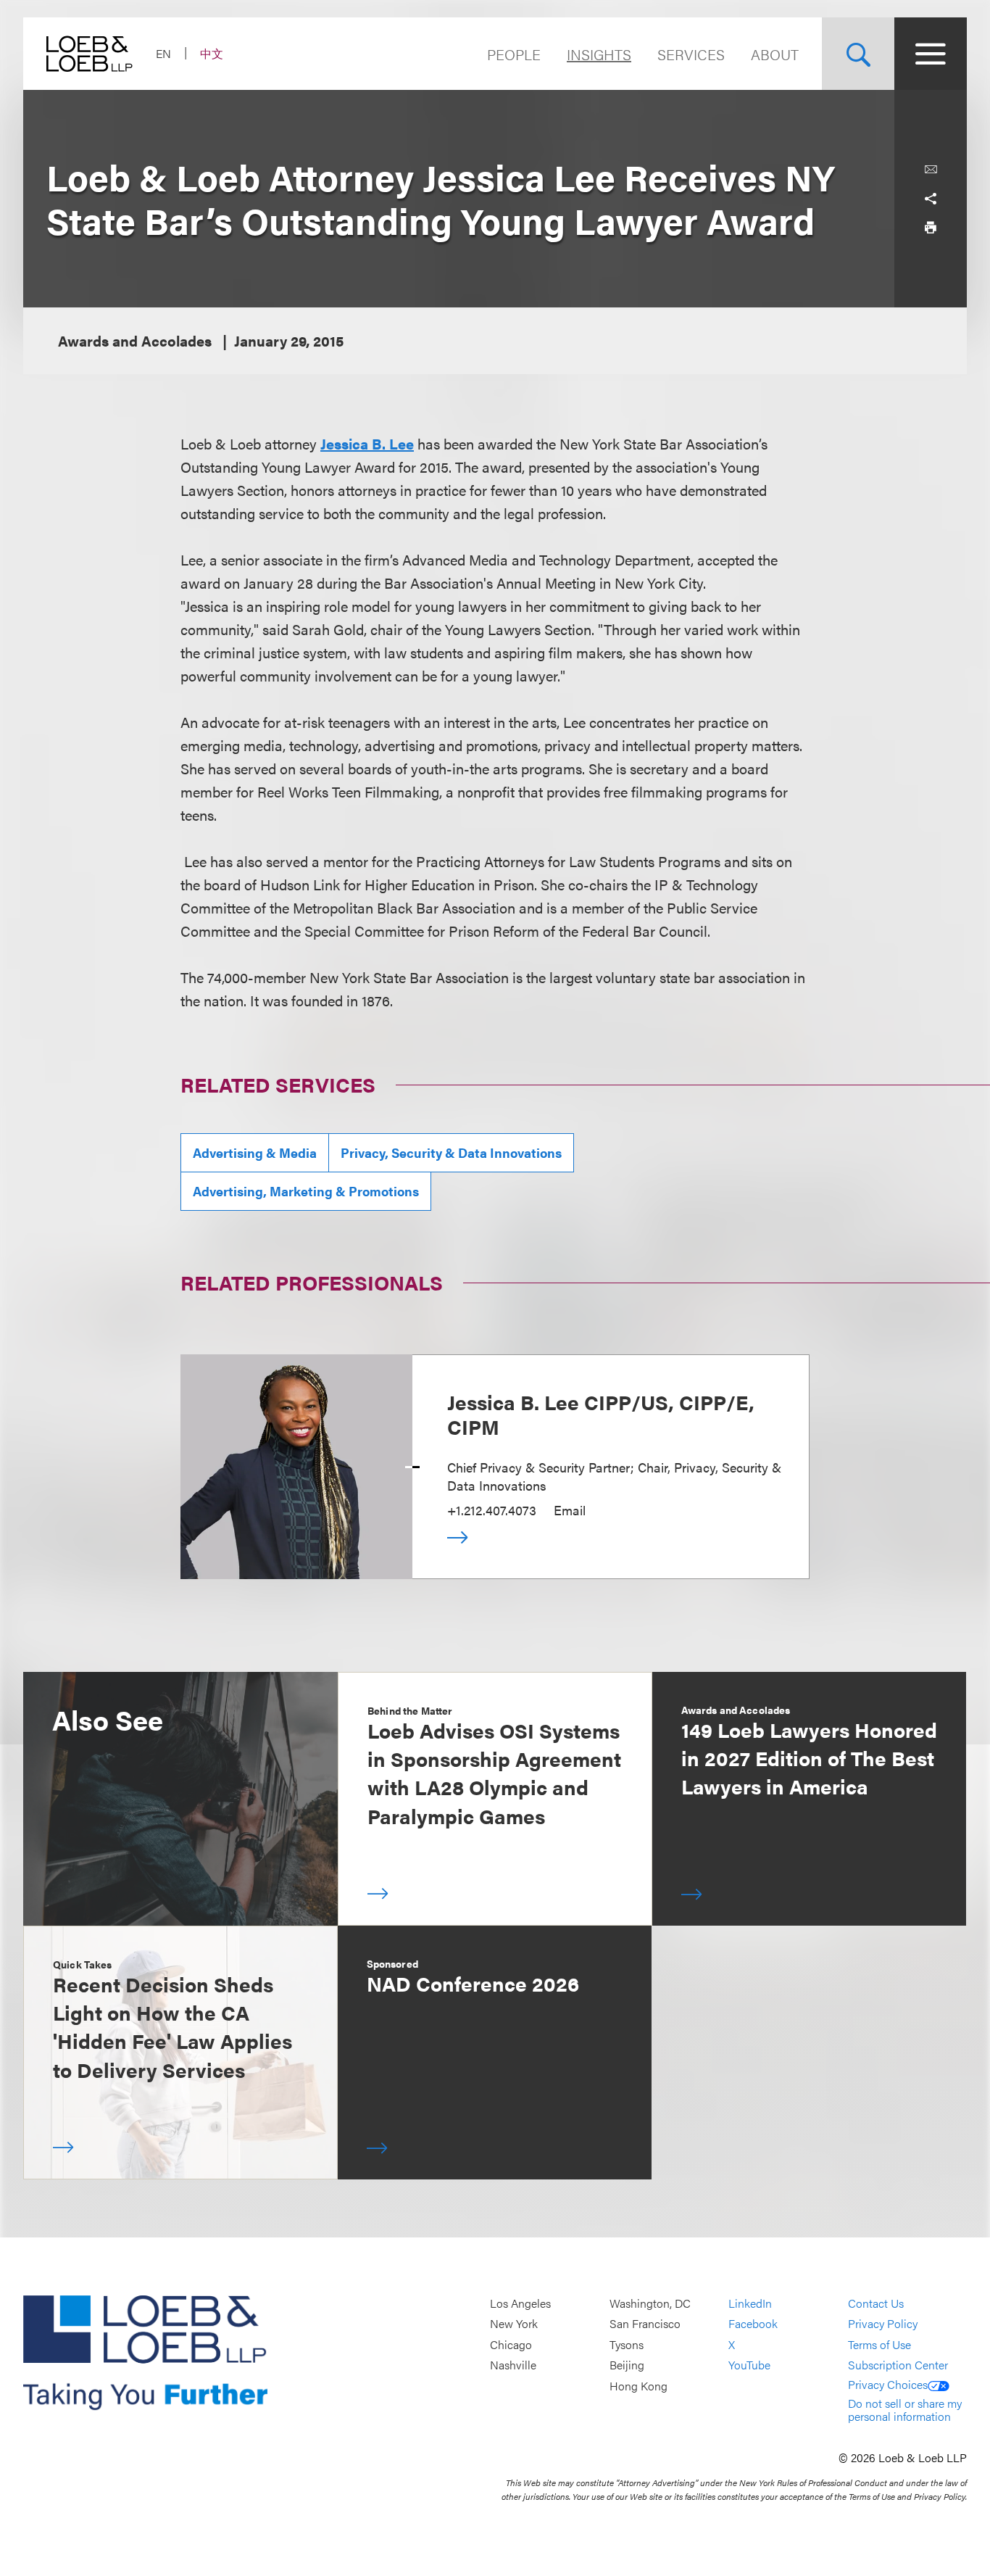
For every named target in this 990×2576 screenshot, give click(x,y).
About (775, 54)
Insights (599, 54)
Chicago (511, 2344)
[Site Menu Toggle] (931, 54)
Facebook (753, 2324)
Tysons (627, 2344)
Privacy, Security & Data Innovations (451, 1152)
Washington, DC (650, 2303)
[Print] (931, 228)
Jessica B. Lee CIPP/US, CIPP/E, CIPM (601, 1414)
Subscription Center (898, 2365)
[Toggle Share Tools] (931, 199)
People (514, 54)
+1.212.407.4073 (492, 1510)
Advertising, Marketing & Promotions (306, 1191)
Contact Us (876, 2303)
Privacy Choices (888, 2384)
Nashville (513, 2365)
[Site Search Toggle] (858, 54)
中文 (212, 53)
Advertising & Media (255, 1152)
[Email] (931, 170)
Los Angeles (520, 2303)
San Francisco (645, 2324)
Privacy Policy (883, 2324)
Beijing (627, 2365)
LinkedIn (750, 2303)
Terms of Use (879, 2344)
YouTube (749, 2365)
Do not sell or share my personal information (905, 2410)
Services (691, 54)
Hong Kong (638, 2386)
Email (570, 1510)
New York (514, 2324)
